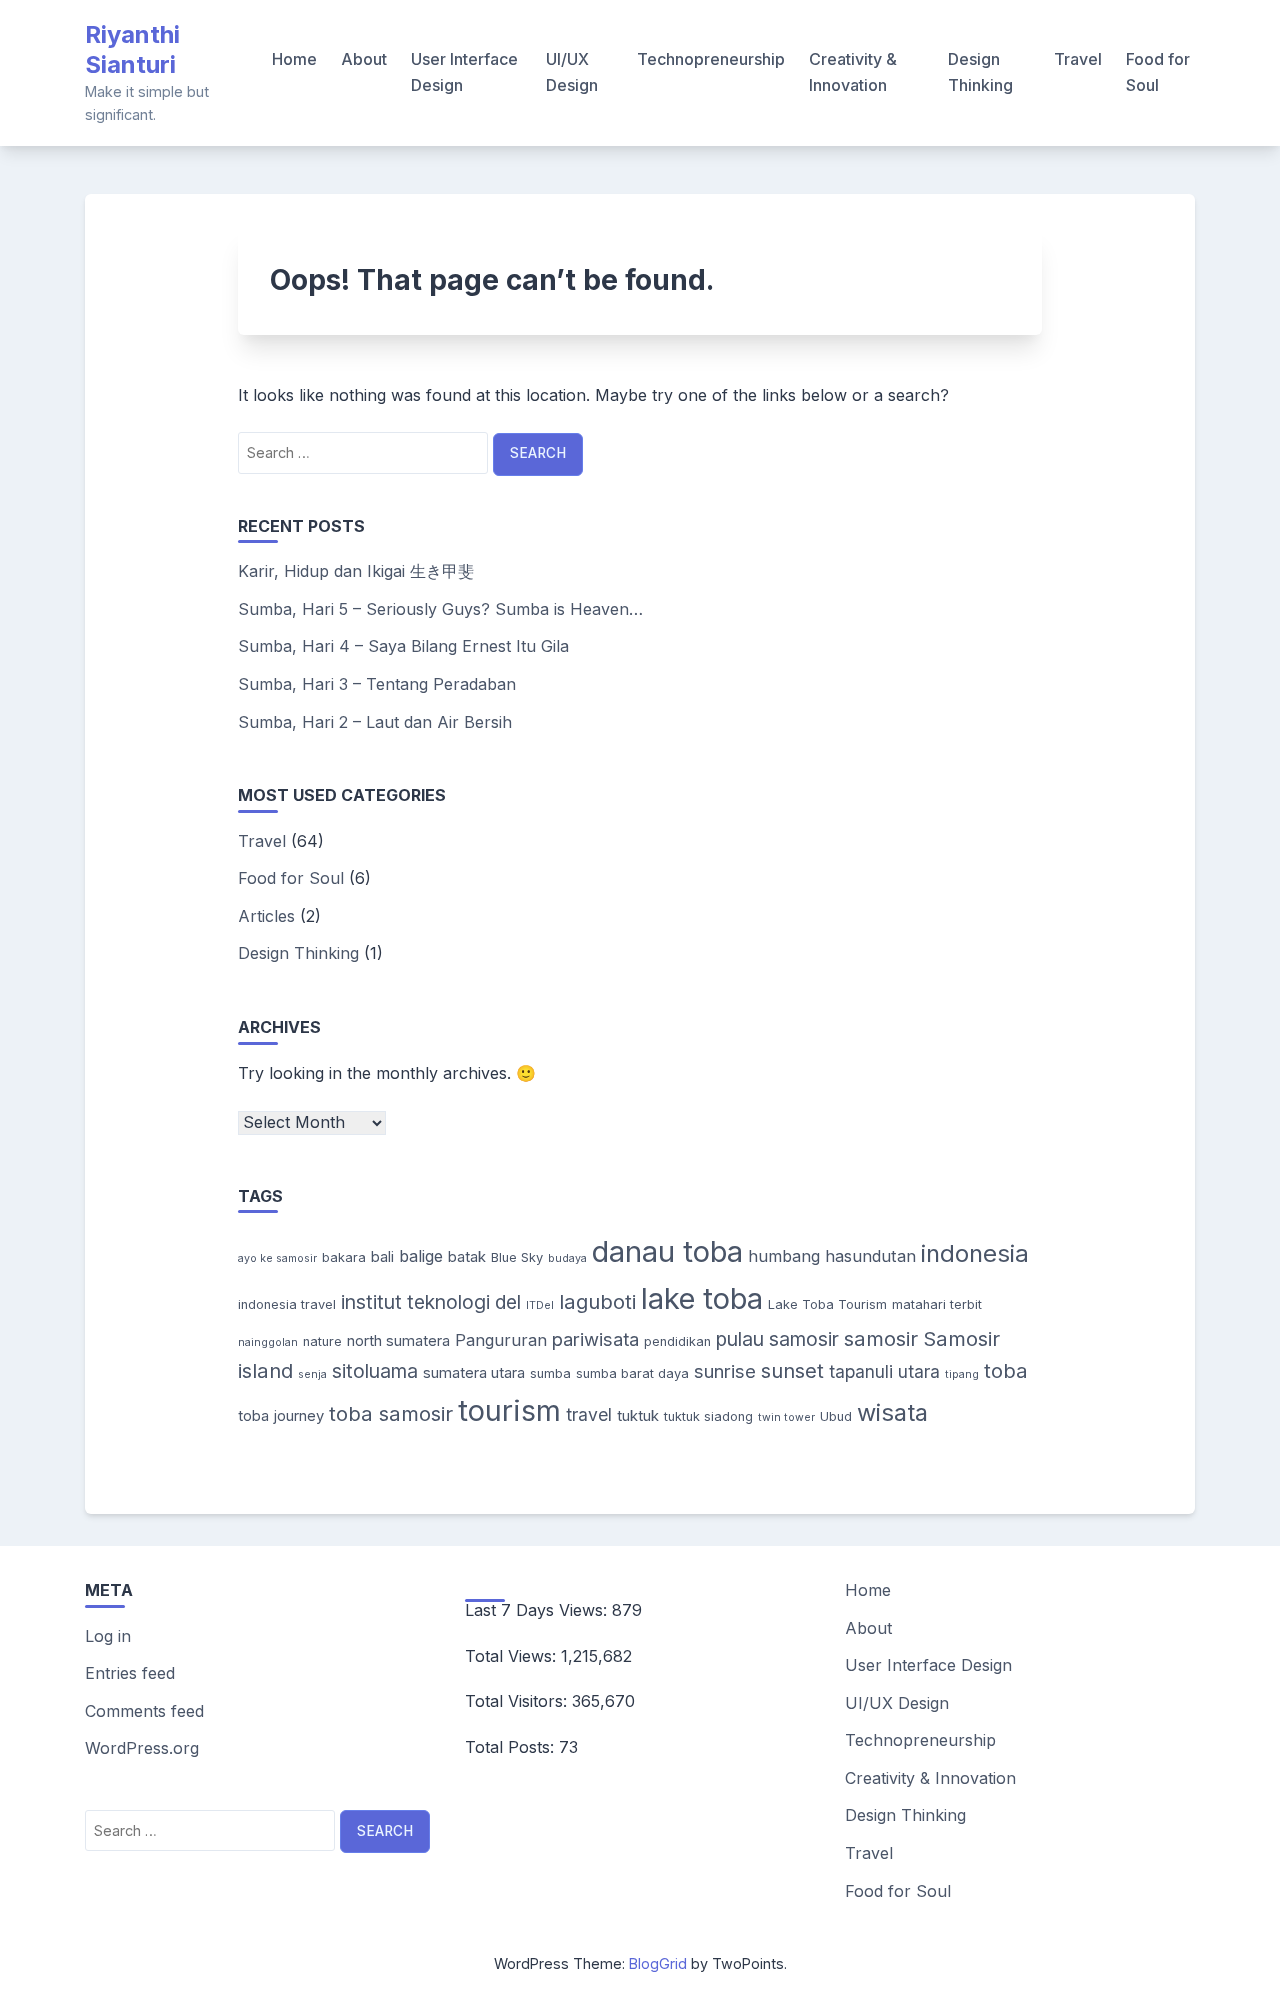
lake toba (702, 1298)
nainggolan (268, 1342)
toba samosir (391, 1413)
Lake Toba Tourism (827, 1304)
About (364, 59)
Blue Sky (517, 1257)
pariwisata (595, 1339)
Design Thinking (980, 72)
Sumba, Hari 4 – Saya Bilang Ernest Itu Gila (403, 646)
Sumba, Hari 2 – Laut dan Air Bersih (375, 722)
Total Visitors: (518, 1701)
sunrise (725, 1371)
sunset (792, 1370)
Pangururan (501, 1340)
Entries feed (130, 1673)
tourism (509, 1410)
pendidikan (677, 1341)
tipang (962, 1374)
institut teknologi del (431, 1302)
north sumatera (398, 1341)
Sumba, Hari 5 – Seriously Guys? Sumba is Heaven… (440, 609)
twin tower (786, 1417)
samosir (881, 1338)
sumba (550, 1373)
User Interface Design (464, 72)
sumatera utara (474, 1373)
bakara (344, 1257)
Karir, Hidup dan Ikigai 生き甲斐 (356, 571)
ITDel (540, 1305)
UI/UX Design (572, 72)
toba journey (281, 1416)
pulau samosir (777, 1339)
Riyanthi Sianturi (132, 49)
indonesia (975, 1253)
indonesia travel (287, 1304)
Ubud (836, 1416)
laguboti (597, 1301)
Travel (1078, 59)
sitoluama (375, 1371)
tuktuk (638, 1416)
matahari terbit (937, 1304)
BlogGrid (658, 1963)
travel (589, 1414)
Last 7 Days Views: (538, 1610)
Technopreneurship (711, 59)
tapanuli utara (884, 1371)
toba (1006, 1370)
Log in (108, 1636)
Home (294, 59)
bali (382, 1257)
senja (312, 1374)
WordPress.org (142, 1748)
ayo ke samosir (277, 1258)
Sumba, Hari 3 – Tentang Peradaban (377, 684)
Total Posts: (512, 1747)
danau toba (667, 1251)
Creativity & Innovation (853, 72)
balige (421, 1256)
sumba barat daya (632, 1373)
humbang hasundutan (832, 1256)
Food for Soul (1158, 72)
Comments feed (144, 1711)
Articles (266, 916)
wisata (892, 1412)
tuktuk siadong (708, 1416)
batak (467, 1257)
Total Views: (513, 1656)
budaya (567, 1258)
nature (322, 1341)
